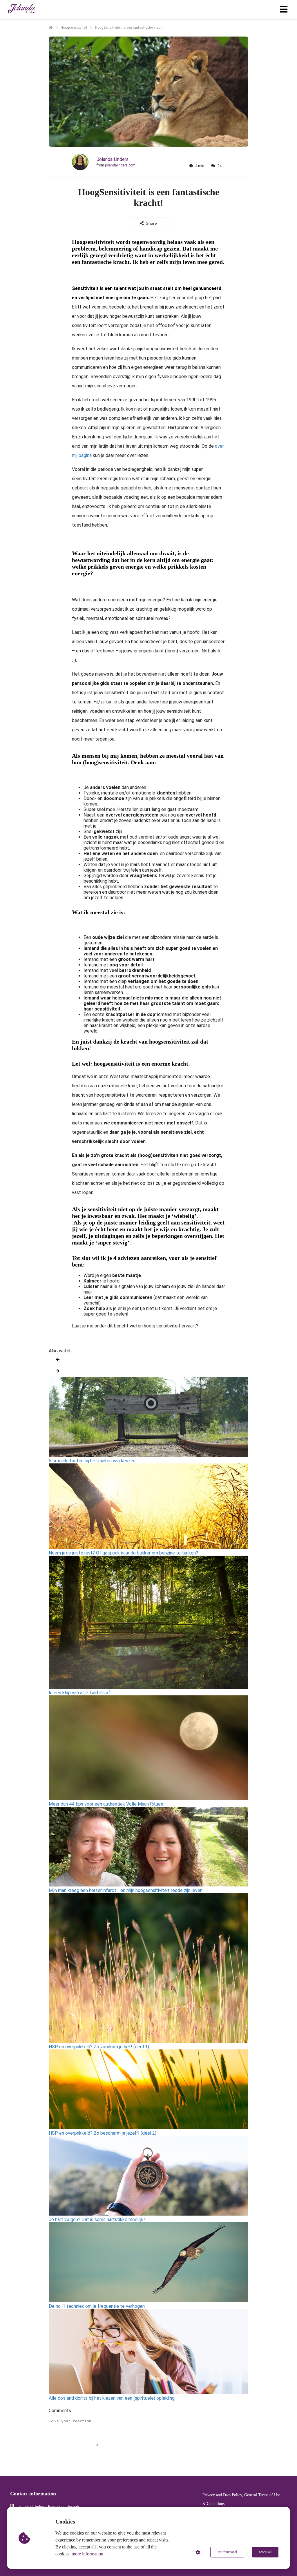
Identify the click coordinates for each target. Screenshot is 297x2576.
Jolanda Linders (113, 159)
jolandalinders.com (120, 165)
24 (220, 166)
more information (87, 2554)
